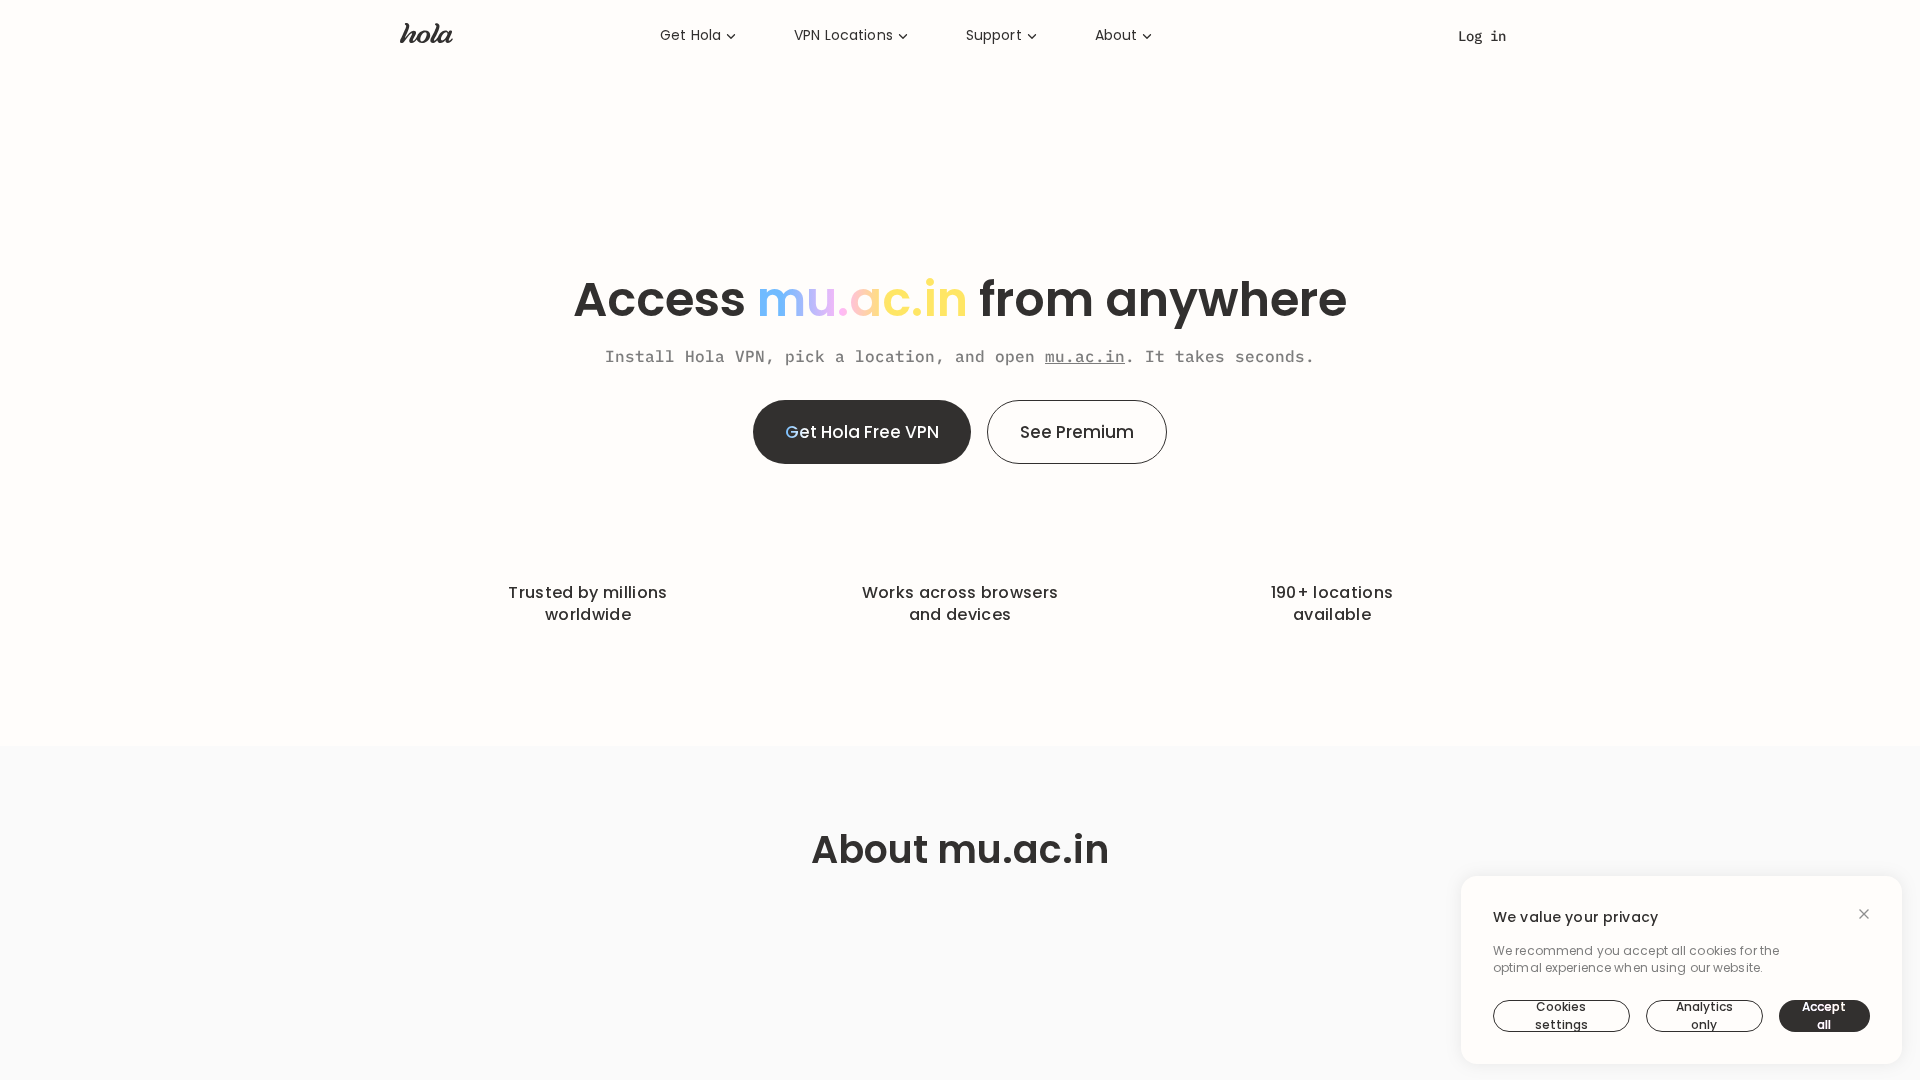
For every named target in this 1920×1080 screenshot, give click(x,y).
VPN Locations (843, 35)
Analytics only (1704, 1016)
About (1116, 35)
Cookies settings (1561, 1016)
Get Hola (690, 35)
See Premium (1077, 432)
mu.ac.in (1085, 356)
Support (994, 35)
